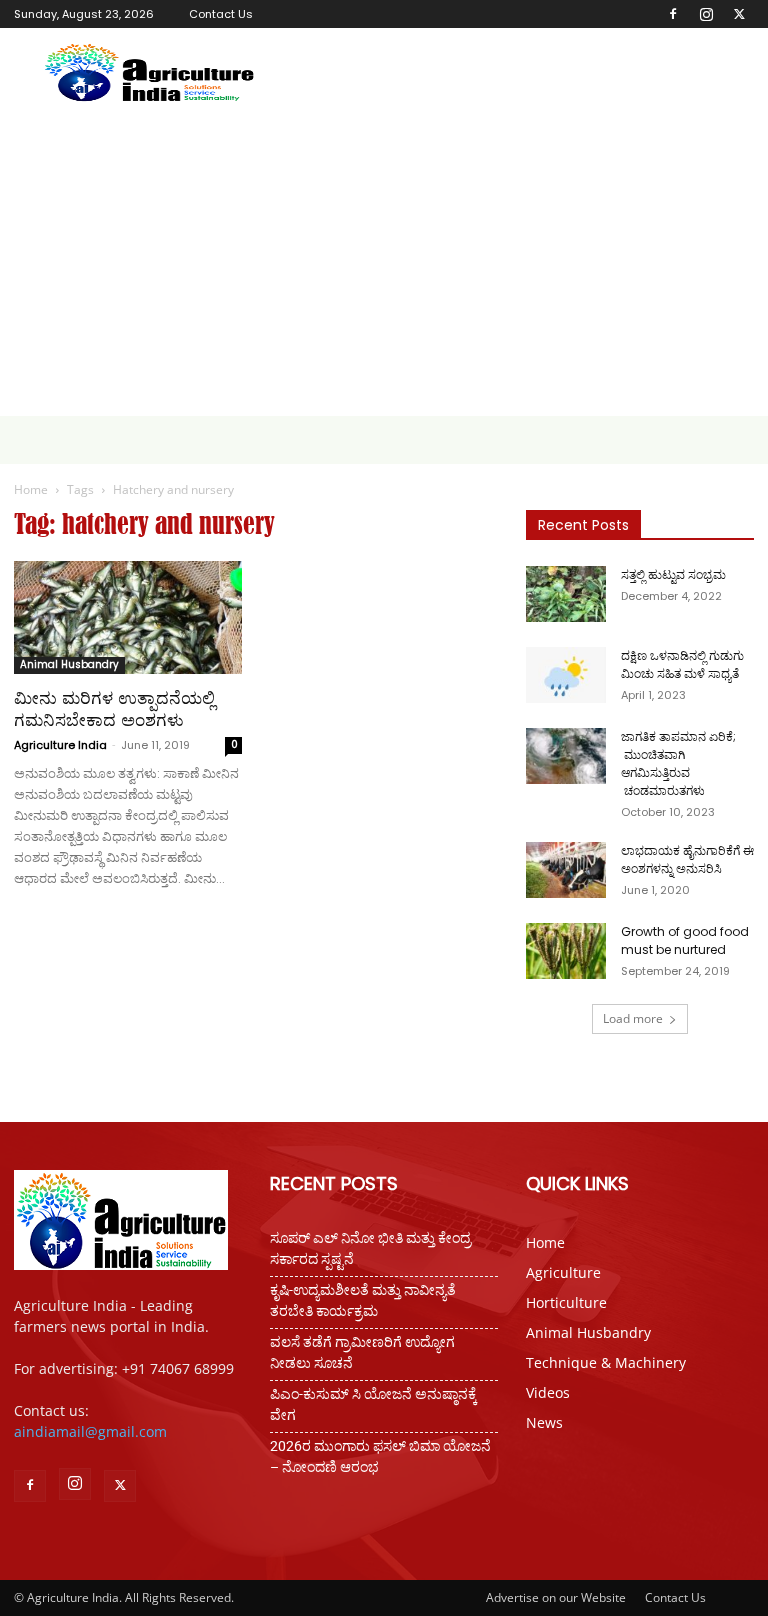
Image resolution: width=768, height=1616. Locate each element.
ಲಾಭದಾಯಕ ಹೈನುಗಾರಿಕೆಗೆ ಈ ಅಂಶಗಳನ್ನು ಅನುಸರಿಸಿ (687, 859)
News (544, 1422)
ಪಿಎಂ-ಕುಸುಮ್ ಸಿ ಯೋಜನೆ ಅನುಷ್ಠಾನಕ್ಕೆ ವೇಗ (373, 1404)
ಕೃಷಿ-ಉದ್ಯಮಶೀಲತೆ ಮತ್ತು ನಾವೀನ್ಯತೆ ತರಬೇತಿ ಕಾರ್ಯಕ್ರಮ (363, 1300)
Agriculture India (60, 745)
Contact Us (221, 14)
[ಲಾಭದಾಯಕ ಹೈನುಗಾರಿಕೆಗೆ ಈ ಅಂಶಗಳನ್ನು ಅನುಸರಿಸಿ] (566, 870)
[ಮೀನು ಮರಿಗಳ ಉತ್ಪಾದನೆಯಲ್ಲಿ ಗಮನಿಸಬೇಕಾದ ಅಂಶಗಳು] (128, 617)
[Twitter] (739, 14)
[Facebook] (673, 14)
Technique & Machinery (606, 1362)
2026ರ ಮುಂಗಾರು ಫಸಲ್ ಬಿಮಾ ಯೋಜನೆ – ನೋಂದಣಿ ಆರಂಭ (380, 1456)
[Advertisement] (384, 266)
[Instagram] (706, 14)
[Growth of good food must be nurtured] (566, 951)
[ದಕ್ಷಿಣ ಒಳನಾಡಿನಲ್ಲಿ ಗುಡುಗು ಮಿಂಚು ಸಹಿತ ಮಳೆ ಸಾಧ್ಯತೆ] (566, 675)
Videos (548, 1392)
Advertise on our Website (556, 1597)
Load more (633, 1018)
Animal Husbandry (69, 664)
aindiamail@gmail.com (90, 1431)
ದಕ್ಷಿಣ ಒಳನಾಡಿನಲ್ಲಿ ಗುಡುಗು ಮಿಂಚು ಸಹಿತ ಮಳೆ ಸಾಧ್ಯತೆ (682, 664)
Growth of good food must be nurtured (685, 940)
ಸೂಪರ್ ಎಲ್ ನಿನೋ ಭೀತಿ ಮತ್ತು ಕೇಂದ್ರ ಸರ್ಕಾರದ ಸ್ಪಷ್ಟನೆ (370, 1248)
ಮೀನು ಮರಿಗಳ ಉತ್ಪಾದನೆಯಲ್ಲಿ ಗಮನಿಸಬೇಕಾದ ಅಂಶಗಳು (114, 709)
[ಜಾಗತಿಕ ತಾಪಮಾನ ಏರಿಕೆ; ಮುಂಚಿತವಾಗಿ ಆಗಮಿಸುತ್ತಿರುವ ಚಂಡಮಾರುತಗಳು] (566, 756)
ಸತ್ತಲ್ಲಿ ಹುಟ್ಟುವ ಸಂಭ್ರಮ (673, 574)
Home (31, 489)
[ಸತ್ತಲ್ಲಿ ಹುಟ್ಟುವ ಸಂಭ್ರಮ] (566, 594)
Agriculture (563, 1272)
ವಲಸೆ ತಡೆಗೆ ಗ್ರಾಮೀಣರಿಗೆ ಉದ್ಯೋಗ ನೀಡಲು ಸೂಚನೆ (362, 1352)
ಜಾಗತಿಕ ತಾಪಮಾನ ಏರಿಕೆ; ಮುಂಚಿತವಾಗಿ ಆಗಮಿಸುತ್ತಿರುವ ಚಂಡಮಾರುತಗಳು (678, 763)
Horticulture (566, 1302)
